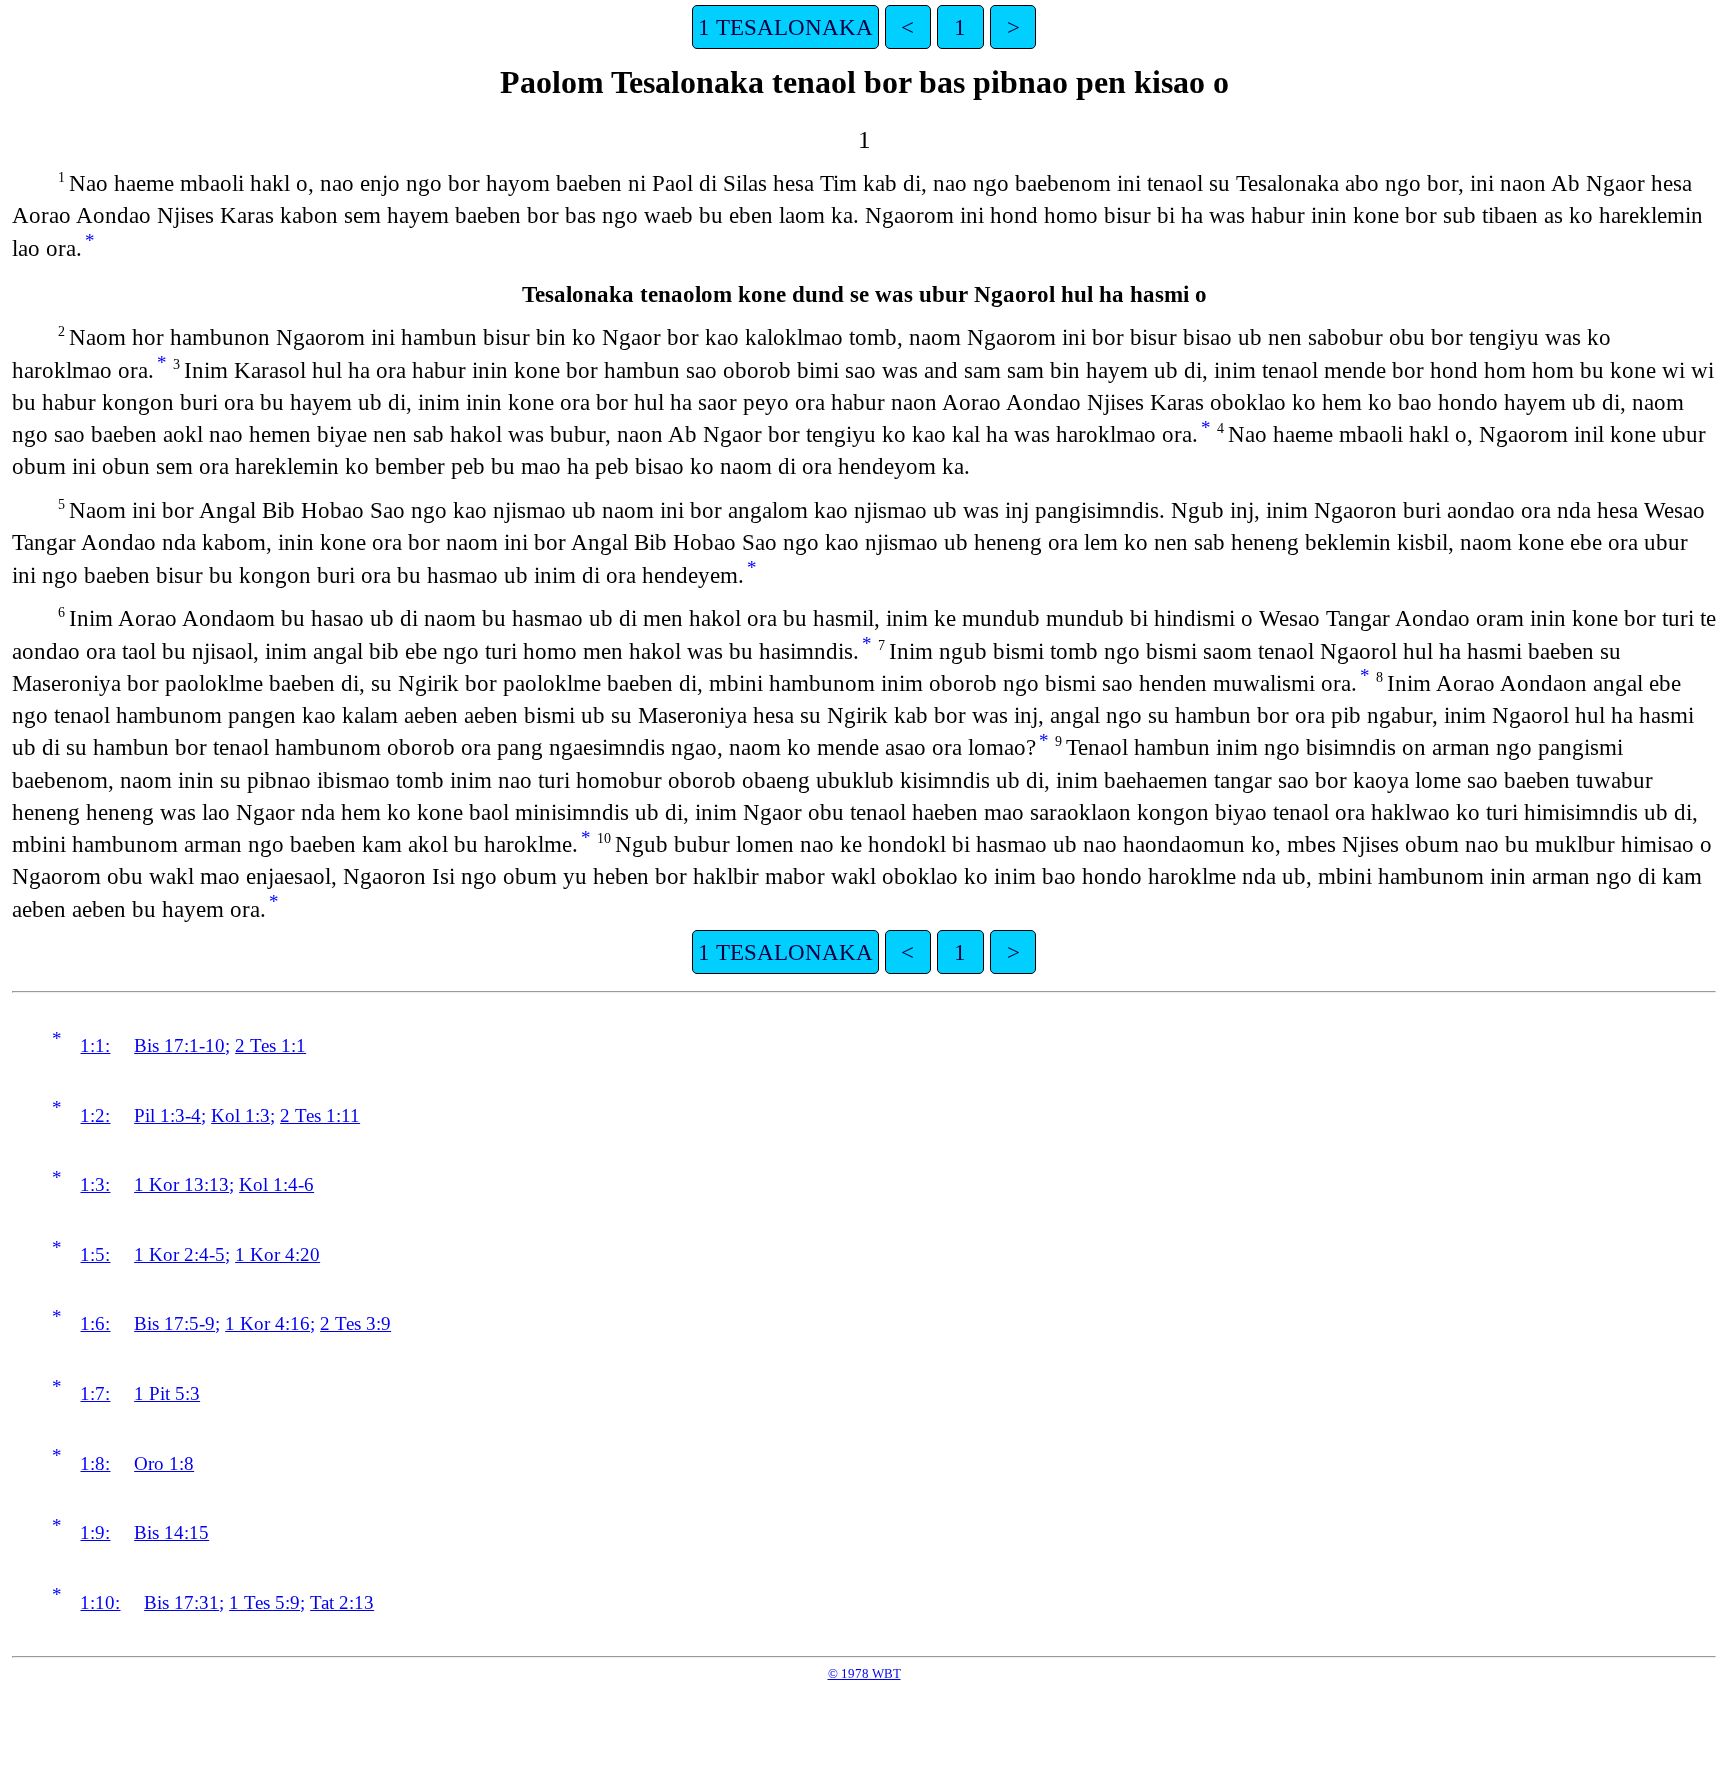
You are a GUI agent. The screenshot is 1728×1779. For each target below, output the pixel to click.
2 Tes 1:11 (320, 1115)
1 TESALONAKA (785, 27)
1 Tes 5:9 (264, 1602)
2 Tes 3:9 (355, 1323)
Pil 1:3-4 (167, 1115)
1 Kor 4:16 (267, 1323)
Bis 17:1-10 (179, 1045)
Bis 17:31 (181, 1602)
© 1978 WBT (864, 1673)
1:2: (95, 1115)
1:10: (100, 1602)
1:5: (95, 1254)
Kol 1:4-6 (276, 1184)
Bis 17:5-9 (174, 1323)
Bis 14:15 (171, 1532)
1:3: (95, 1184)
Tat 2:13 (342, 1602)
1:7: (95, 1393)
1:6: (95, 1323)
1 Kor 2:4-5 (179, 1254)
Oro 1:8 (164, 1463)
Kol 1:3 (240, 1115)
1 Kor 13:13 (181, 1184)
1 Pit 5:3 (167, 1393)
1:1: (95, 1045)
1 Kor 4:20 (277, 1254)
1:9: (95, 1532)
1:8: (95, 1463)
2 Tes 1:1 (270, 1045)
